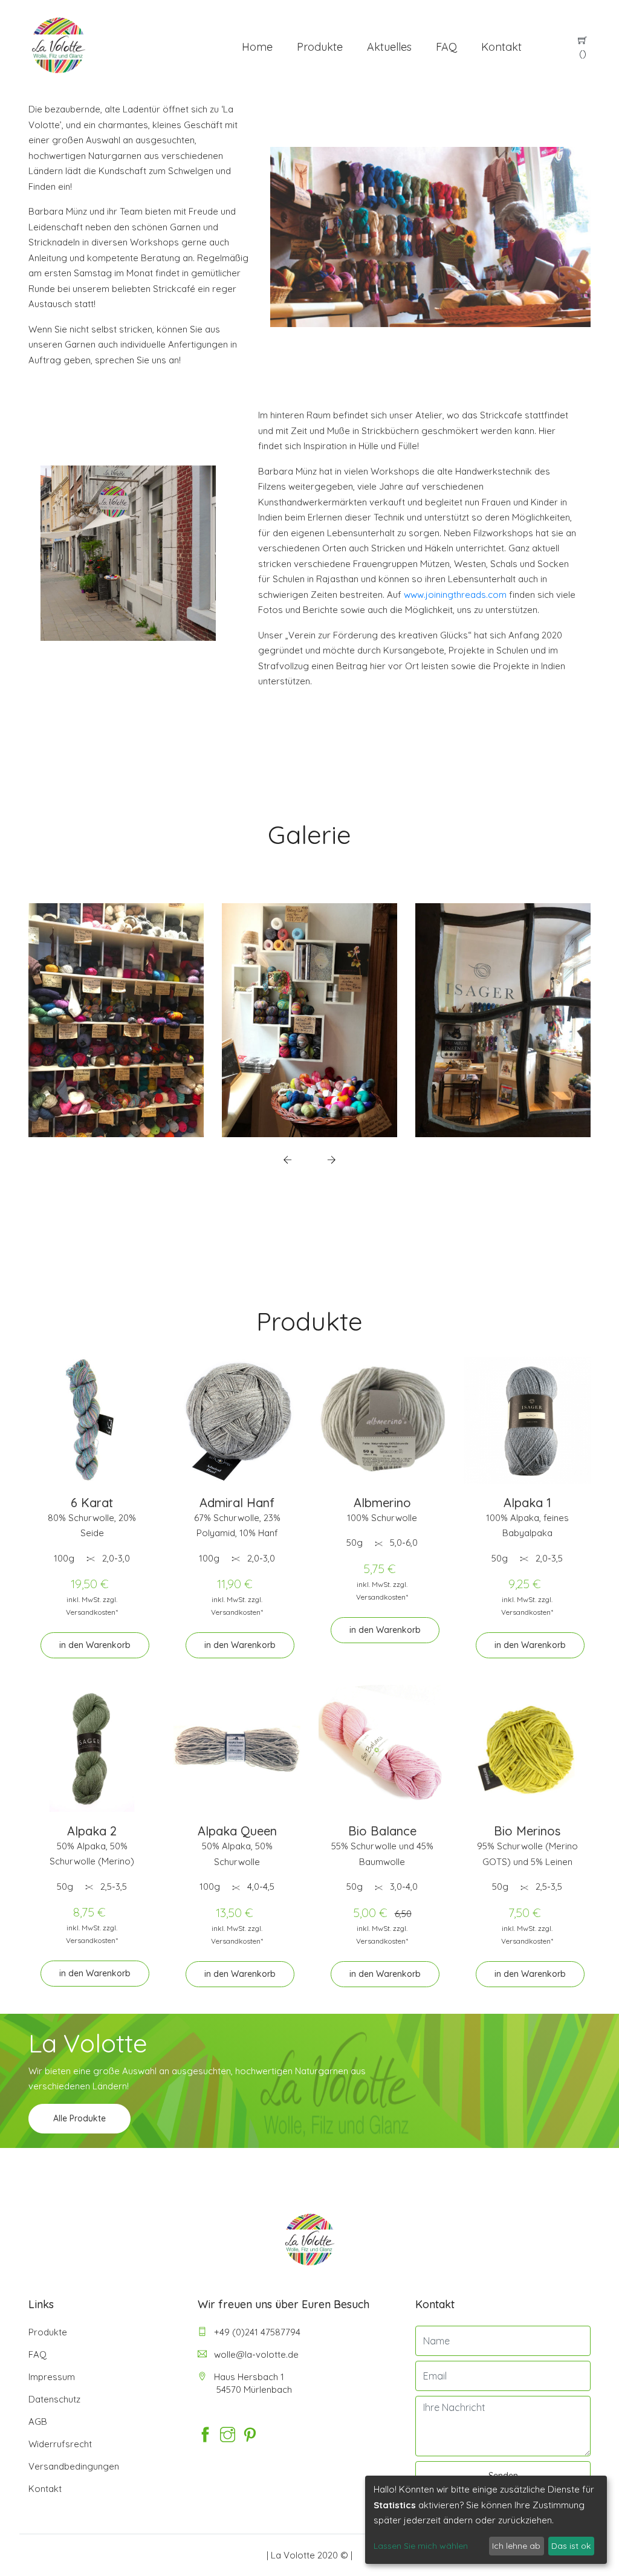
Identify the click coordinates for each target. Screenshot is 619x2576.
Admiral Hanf (237, 1503)
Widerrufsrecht (60, 2444)
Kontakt (501, 47)
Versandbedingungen (74, 2466)
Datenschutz (54, 2399)
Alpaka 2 (92, 1831)
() (583, 54)
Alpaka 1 (527, 1503)
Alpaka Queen (237, 1831)
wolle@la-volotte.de (255, 2354)
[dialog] (486, 2520)
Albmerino (382, 1503)
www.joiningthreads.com (455, 595)
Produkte (320, 47)
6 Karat (92, 1503)
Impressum (52, 2377)
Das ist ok (571, 2546)
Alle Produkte (79, 2118)
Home (257, 47)
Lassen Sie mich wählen (421, 2546)
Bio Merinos (527, 1831)
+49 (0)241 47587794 (256, 2332)
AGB (38, 2422)
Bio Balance (382, 1831)
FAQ (446, 47)
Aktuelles (389, 47)
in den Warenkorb (95, 1645)
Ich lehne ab (516, 2546)
